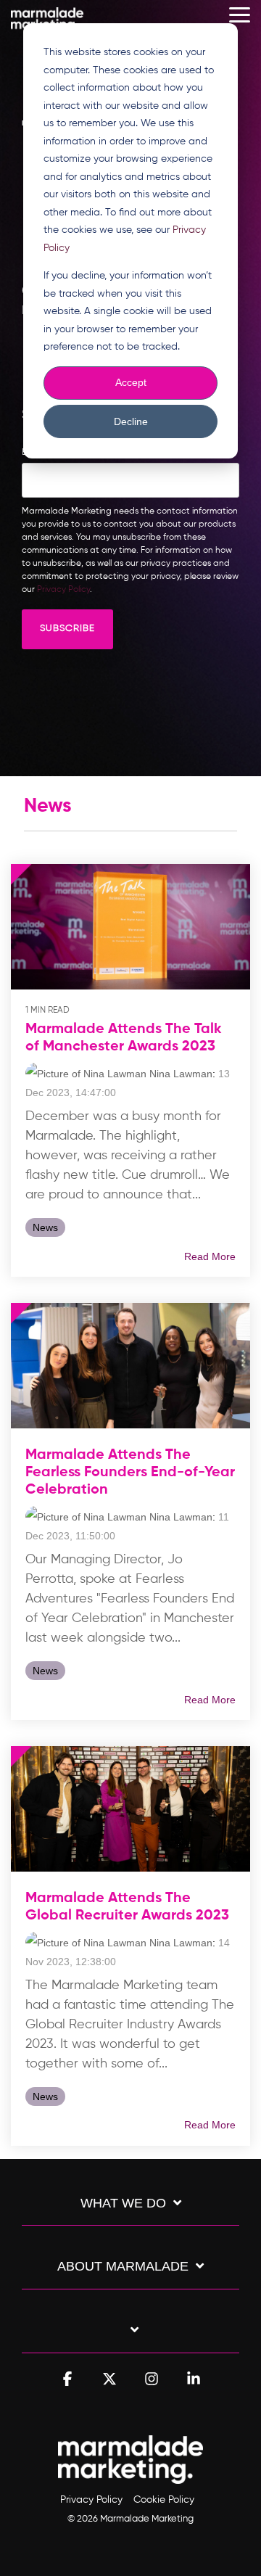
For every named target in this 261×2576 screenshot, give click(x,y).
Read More (210, 1256)
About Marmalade (123, 2266)
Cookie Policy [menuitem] (164, 2500)
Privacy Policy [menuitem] (91, 2500)
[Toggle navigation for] (130, 2337)
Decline (131, 421)
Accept (131, 382)
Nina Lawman (179, 1074)
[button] (240, 14)
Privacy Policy (63, 590)
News (45, 1227)
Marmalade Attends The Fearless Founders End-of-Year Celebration (130, 1473)
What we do (123, 2203)
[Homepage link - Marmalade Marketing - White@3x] (130, 2477)
